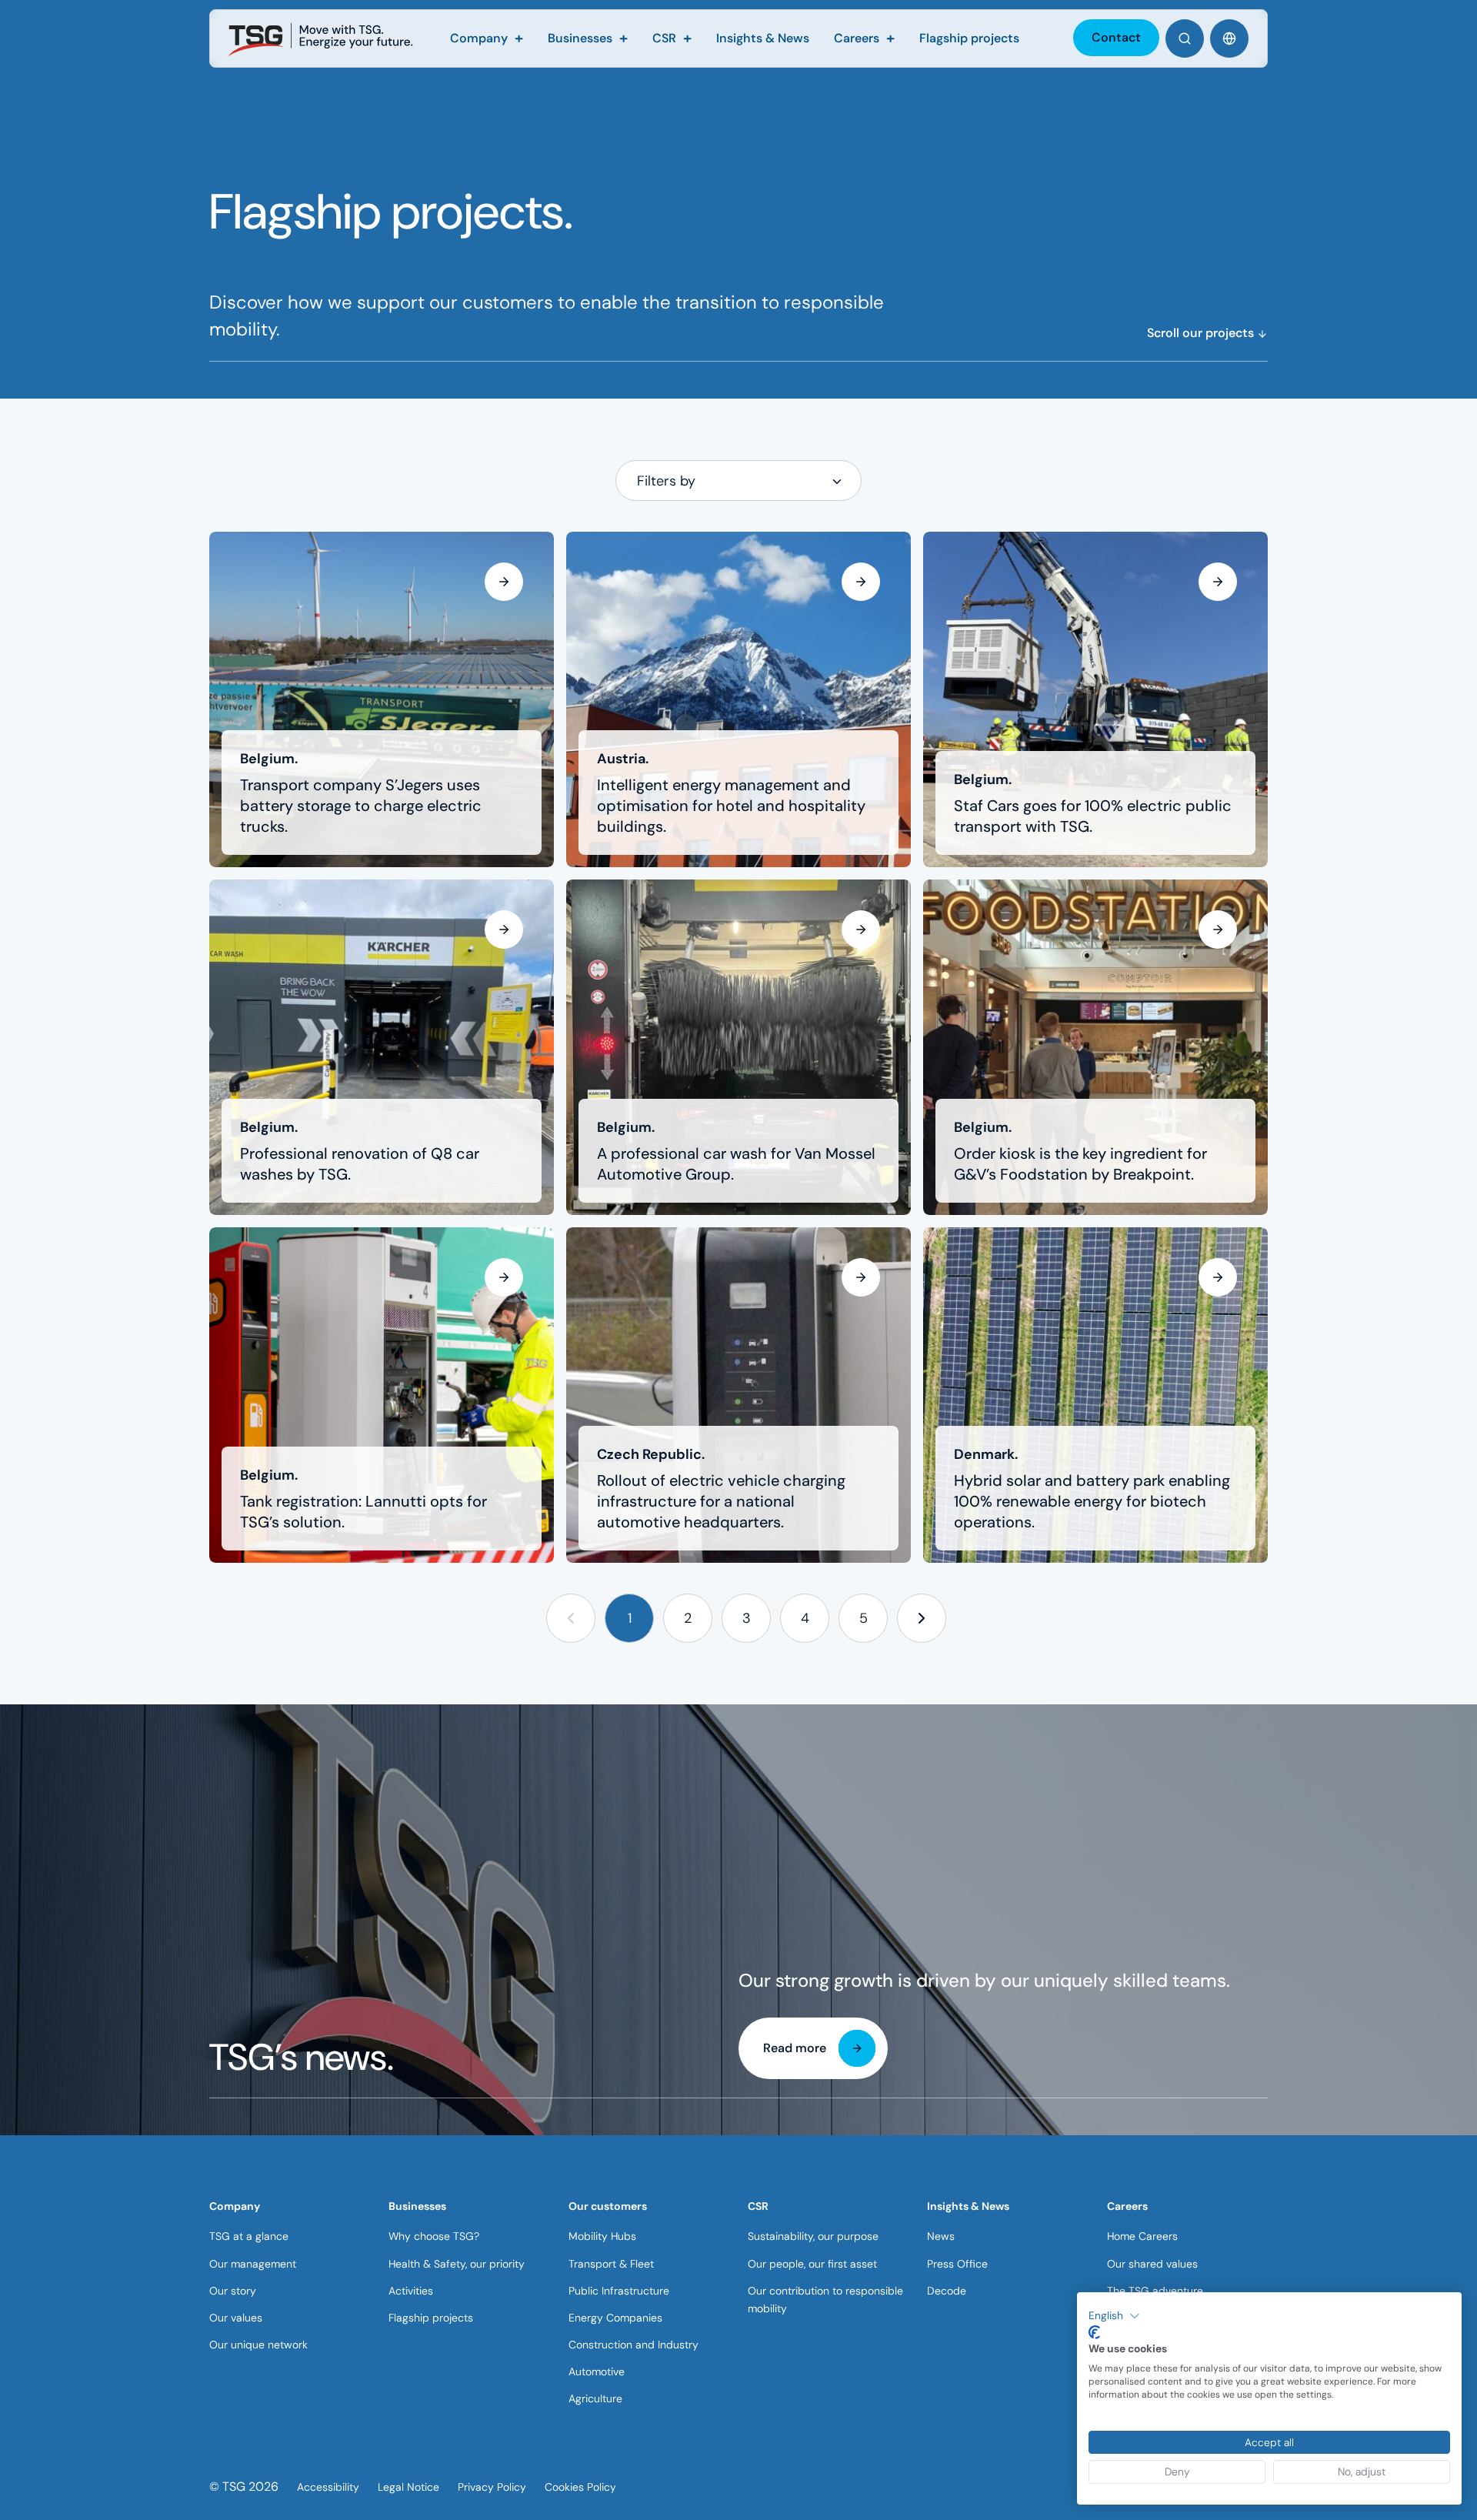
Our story (233, 2291)
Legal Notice (408, 2487)
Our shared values (1152, 2264)
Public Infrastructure (619, 2291)
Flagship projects (431, 2318)
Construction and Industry (633, 2345)
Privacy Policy (492, 2487)
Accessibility (328, 2487)
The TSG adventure (1155, 2291)
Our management (253, 2264)
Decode (947, 2291)
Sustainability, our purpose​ (813, 2236)
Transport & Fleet (611, 2264)
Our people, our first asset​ (812, 2264)
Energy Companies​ (615, 2318)
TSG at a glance (249, 2236)
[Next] (922, 1619)
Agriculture (595, 2398)
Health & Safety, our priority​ (457, 2264)
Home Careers (1142, 2236)
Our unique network (258, 2345)
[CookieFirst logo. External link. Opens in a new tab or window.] (1094, 2332)
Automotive (597, 2371)
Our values (236, 2318)
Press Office (957, 2264)
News (941, 2236)
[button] (571, 1619)
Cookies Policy (580, 2487)
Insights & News (968, 2206)
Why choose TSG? (434, 2236)
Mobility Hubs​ (602, 2236)
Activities (411, 2291)
